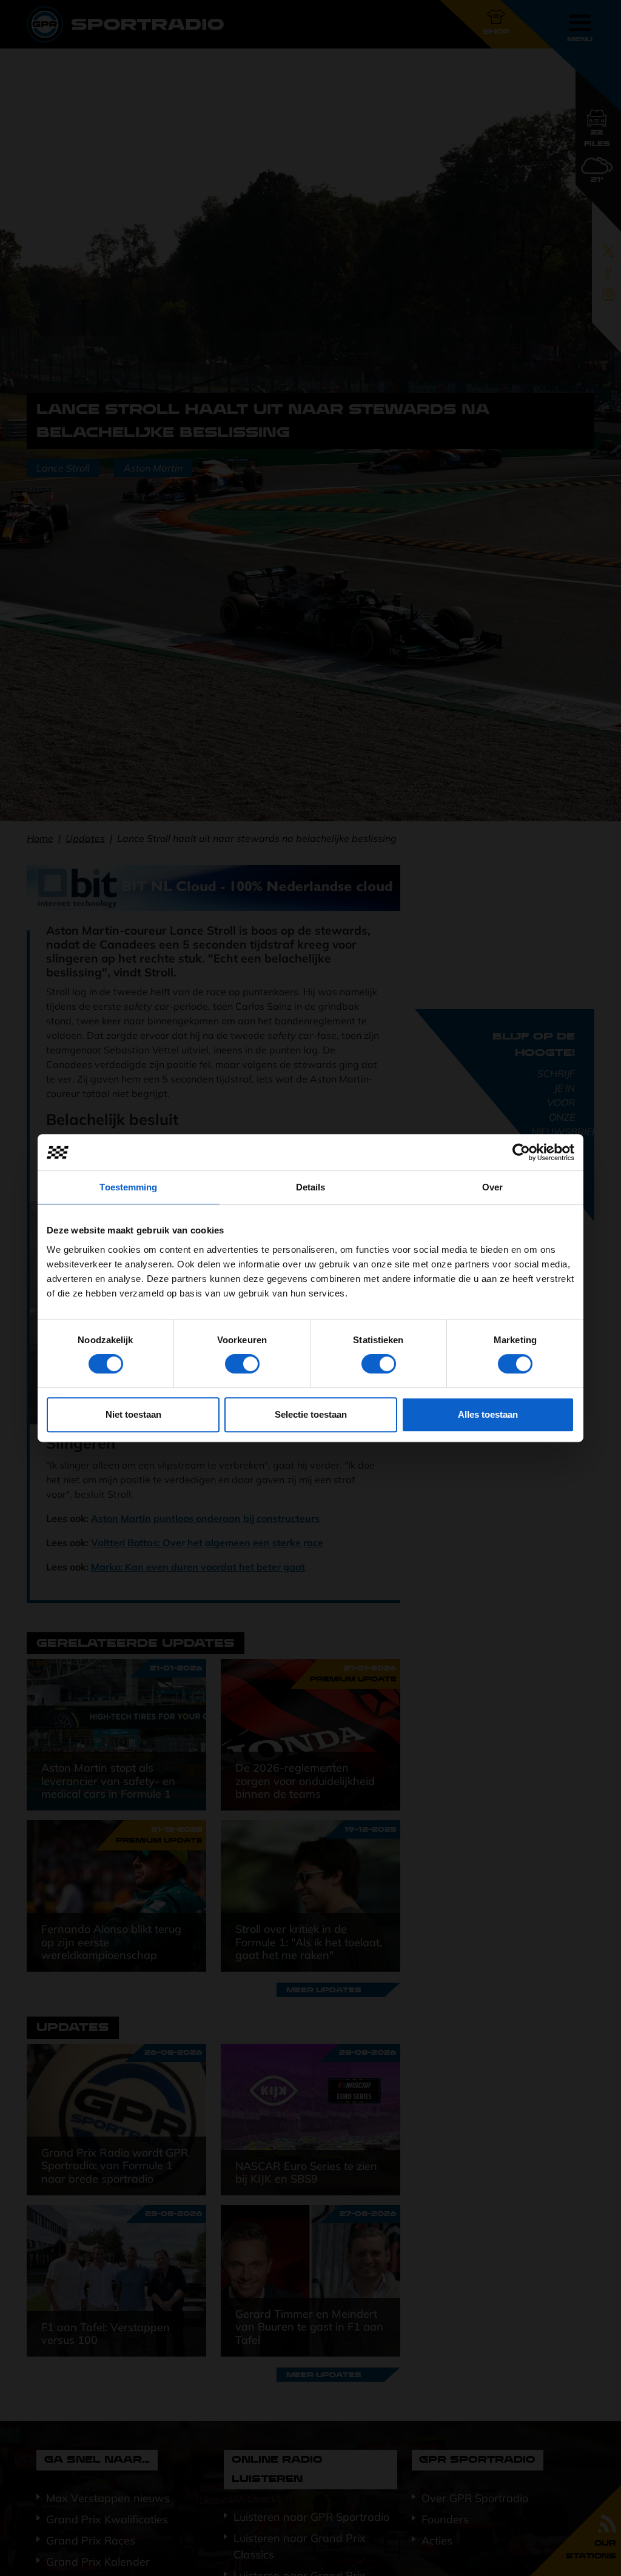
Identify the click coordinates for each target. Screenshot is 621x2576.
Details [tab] (311, 1187)
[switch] (242, 1364)
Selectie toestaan (311, 1414)
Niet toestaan (133, 1414)
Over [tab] (492, 1187)
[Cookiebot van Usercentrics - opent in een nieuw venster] (521, 1152)
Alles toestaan (488, 1414)
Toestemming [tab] (128, 1187)
